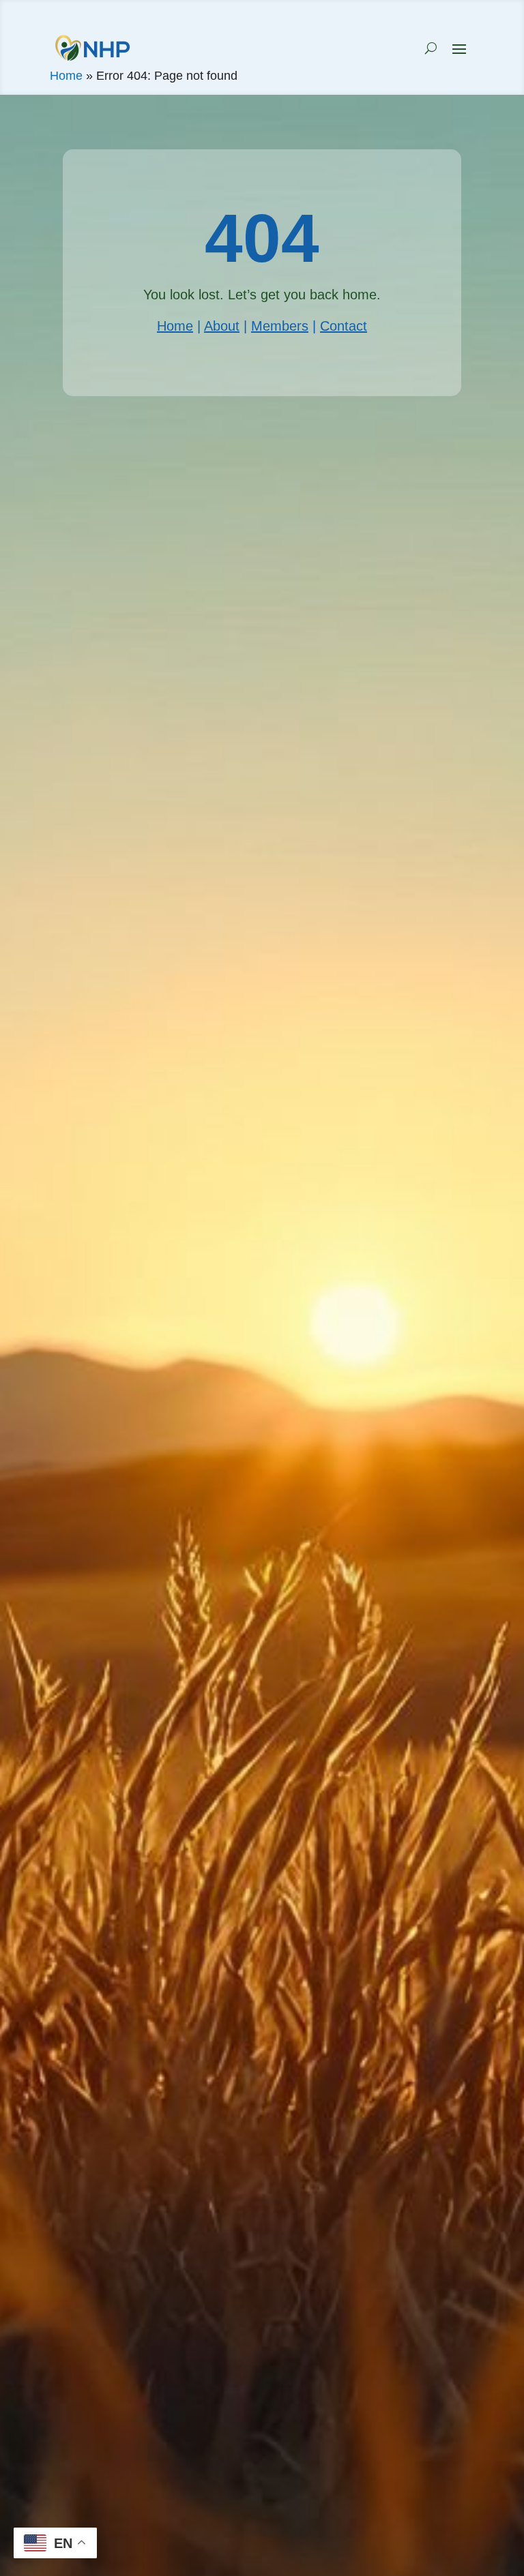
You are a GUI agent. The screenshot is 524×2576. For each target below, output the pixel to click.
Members (280, 326)
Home (66, 76)
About (222, 326)
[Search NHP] (431, 48)
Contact (344, 326)
